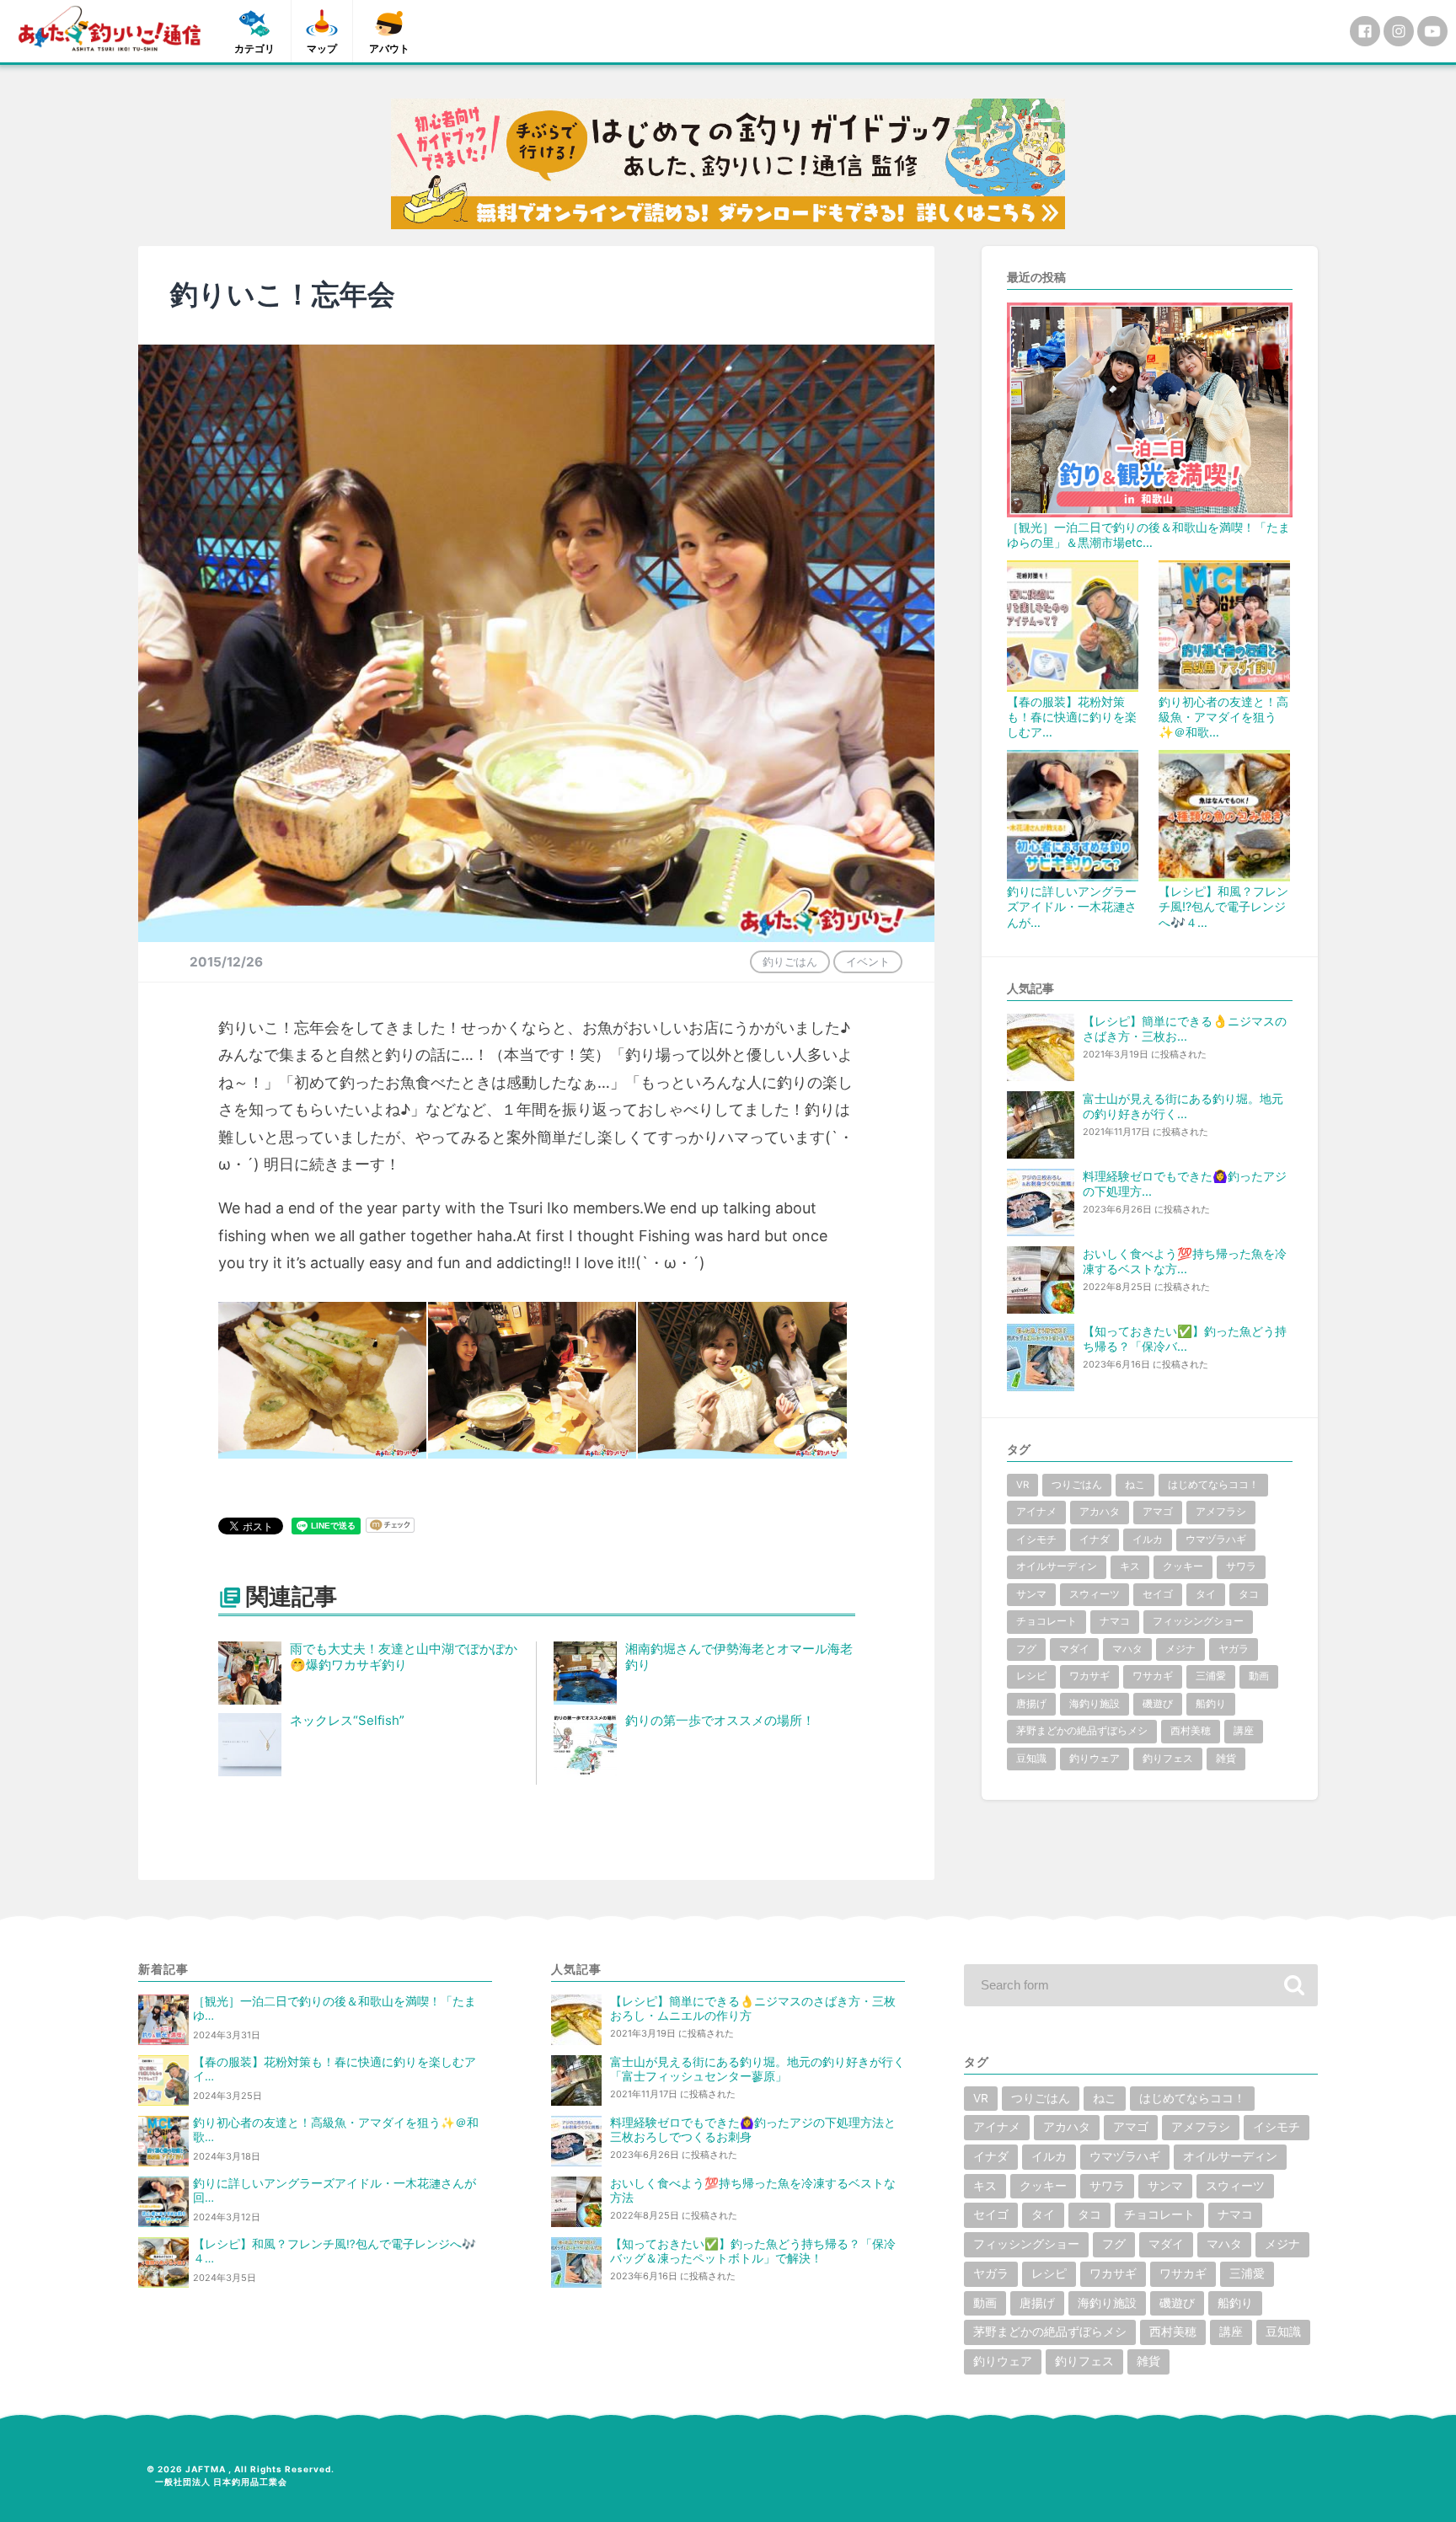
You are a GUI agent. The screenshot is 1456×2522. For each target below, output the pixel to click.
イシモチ (1036, 1539)
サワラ (1241, 1566)
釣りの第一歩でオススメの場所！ (720, 1720)
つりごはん (1077, 1485)
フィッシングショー (1198, 1621)
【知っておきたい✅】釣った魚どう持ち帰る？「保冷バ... (1185, 1339)
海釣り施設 (1095, 1704)
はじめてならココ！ (1213, 1485)
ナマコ (1115, 1621)
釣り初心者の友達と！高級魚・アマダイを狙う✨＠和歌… (1223, 717)
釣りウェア (1095, 1759)
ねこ (1135, 1485)
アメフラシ (1221, 1512)
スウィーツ (1095, 1594)
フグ (1026, 1649)
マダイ (1074, 1649)
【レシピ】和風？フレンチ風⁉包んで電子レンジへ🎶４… (1223, 906)
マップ (322, 48)
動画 (1259, 1676)
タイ (1206, 1594)
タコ (1249, 1594)
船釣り (1211, 1704)
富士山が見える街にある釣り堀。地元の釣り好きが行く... (1183, 1106)
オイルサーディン (1057, 1566)
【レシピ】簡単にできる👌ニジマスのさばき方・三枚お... (1185, 1028)
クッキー (1183, 1566)
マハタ (1127, 1649)
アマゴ (1158, 1512)
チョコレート (1046, 1621)
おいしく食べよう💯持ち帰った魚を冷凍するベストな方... (1185, 1261)
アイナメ (1036, 1512)
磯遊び (1158, 1704)
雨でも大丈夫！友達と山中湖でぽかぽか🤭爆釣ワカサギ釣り (404, 1657)
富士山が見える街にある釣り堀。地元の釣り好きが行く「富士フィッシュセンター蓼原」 (757, 2069)
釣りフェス (1168, 1759)
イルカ (1148, 1539)
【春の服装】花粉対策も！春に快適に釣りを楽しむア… (1072, 717)
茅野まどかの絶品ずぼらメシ (1082, 1731)
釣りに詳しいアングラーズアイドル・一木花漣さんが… (1072, 906)
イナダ (1095, 1539)
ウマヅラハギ (1216, 1539)
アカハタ (1100, 1512)
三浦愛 (1211, 1676)
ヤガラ (1234, 1649)
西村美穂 (1191, 1731)
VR (1022, 1485)
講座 (1244, 1731)
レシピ (1031, 1676)
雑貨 (1226, 1759)
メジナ (1180, 1649)
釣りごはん (790, 961)
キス (1130, 1566)
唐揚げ (1031, 1704)
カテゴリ (254, 48)
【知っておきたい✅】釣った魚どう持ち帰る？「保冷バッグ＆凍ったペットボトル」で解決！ (753, 2251)
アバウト (389, 48)
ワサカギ (1153, 1676)
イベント (868, 961)
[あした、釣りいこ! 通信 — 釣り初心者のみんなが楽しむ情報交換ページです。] (110, 29)
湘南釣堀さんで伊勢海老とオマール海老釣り (739, 1657)
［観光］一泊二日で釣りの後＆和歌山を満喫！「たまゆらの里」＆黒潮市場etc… (1148, 535)
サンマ (1031, 1594)
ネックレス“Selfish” (347, 1720)
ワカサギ (1089, 1676)
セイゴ (1158, 1594)
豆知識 (1031, 1759)
